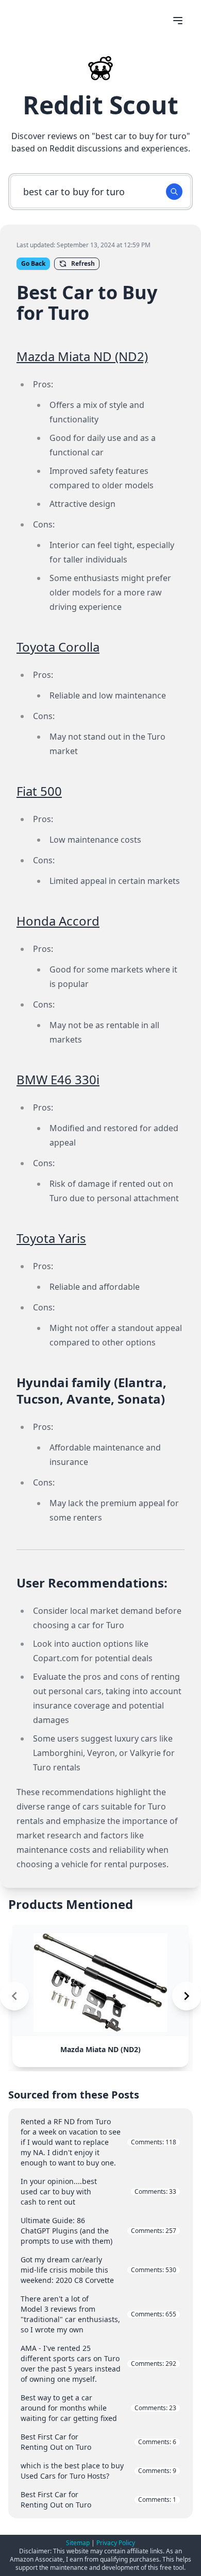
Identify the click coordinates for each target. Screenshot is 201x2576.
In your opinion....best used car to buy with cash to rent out (98, 2191)
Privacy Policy (116, 2543)
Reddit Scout (100, 105)
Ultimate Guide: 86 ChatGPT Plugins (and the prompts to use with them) (98, 2231)
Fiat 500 (39, 791)
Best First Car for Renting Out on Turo (98, 2442)
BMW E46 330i (58, 1079)
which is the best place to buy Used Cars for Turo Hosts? (98, 2471)
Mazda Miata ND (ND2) (82, 356)
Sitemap (78, 2543)
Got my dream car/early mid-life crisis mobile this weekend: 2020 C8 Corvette (98, 2270)
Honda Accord (58, 921)
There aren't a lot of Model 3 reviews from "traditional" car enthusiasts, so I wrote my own (98, 2314)
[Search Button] (174, 192)
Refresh (83, 263)
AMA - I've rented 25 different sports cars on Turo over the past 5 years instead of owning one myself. (98, 2364)
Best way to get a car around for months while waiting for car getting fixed (98, 2408)
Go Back (33, 263)
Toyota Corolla (58, 647)
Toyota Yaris (51, 1238)
